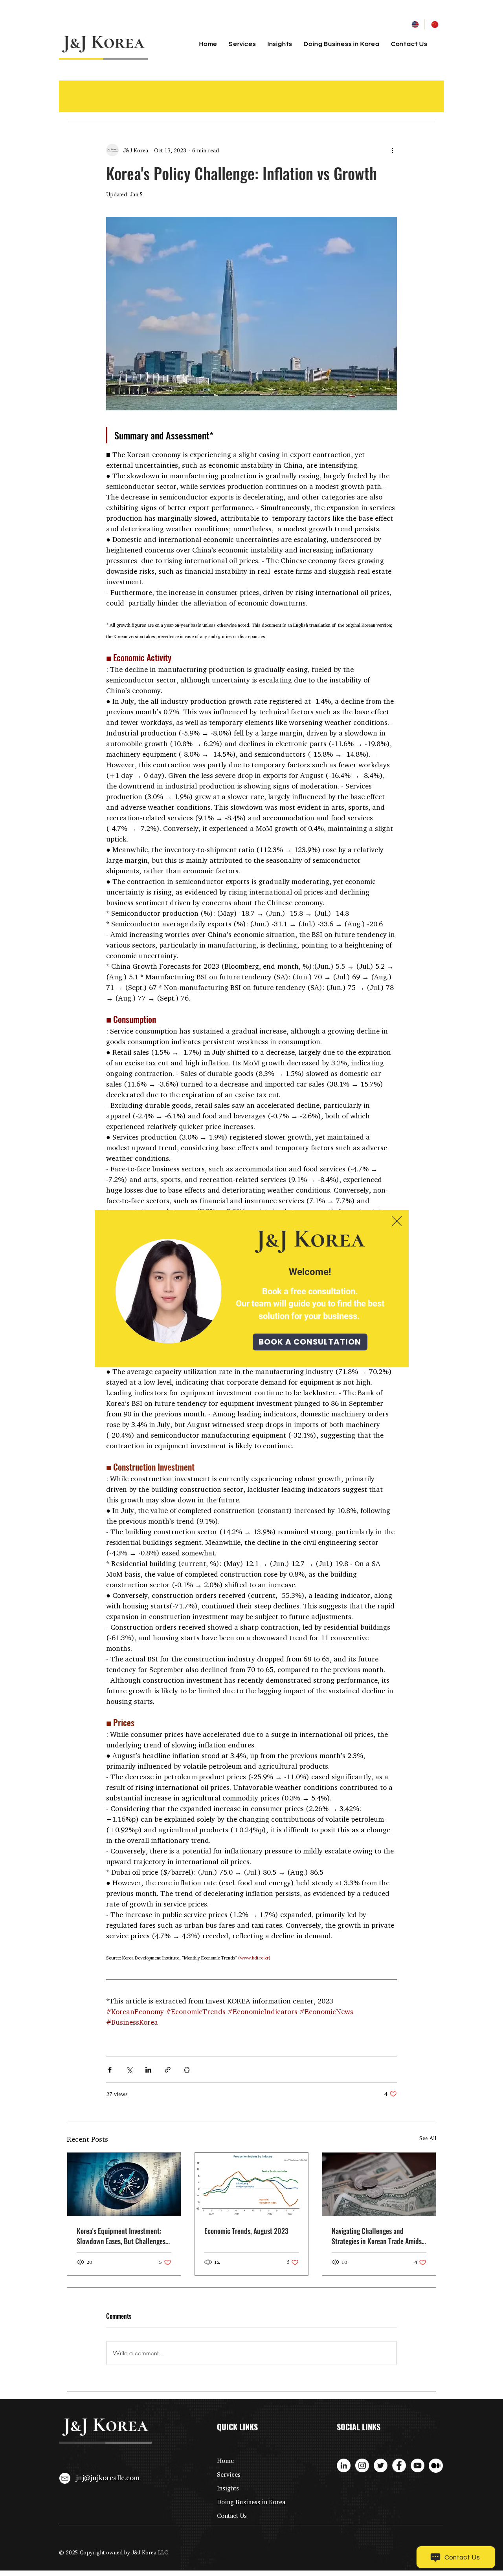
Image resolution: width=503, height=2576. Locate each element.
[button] (397, 1221)
